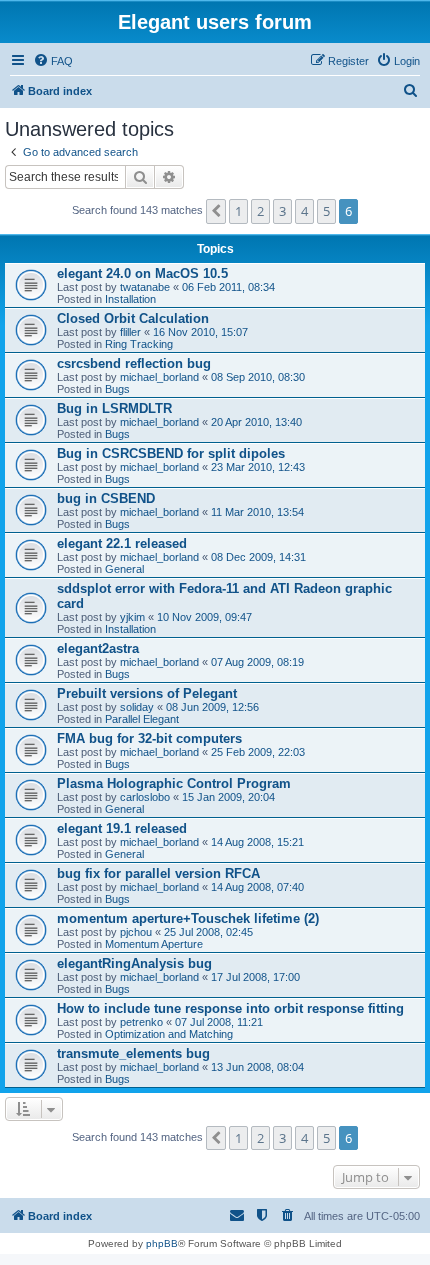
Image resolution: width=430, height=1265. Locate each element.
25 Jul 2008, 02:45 (208, 932)
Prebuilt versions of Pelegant (147, 693)
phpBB (162, 1243)
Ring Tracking (139, 344)
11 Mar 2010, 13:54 (257, 512)
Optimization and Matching (169, 1034)
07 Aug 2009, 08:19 (257, 662)
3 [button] (282, 211)
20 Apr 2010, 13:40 (256, 422)
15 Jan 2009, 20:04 (228, 797)
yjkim (132, 617)
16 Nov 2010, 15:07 (200, 332)
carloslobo (145, 797)
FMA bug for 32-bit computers (149, 738)
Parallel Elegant (142, 719)
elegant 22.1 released (122, 543)
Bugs (117, 389)
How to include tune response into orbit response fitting (230, 1008)
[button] (216, 211)
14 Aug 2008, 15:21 (257, 842)
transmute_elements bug (133, 1053)
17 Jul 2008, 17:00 (255, 977)
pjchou (136, 932)
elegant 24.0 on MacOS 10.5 (142, 273)
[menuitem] (53, 61)
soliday (137, 707)
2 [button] (260, 211)
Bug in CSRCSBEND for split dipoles (171, 453)
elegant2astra (98, 648)
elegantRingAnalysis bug (134, 963)
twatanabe (145, 287)
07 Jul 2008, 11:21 (219, 1022)
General (124, 569)
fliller (130, 332)
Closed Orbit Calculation (133, 318)
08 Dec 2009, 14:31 (258, 557)
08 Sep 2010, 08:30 (258, 377)
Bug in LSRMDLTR (114, 408)
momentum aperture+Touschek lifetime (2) (188, 918)
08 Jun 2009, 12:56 (212, 707)
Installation (130, 299)
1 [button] (238, 211)
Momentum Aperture (154, 944)
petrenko (141, 1022)
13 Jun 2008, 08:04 (257, 1067)
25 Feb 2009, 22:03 (258, 752)
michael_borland (159, 377)
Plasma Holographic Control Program (174, 783)
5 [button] (326, 211)
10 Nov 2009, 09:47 (204, 617)
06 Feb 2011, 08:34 (228, 287)
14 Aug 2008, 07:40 (257, 887)
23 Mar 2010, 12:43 (258, 467)
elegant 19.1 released (122, 828)
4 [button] (304, 211)
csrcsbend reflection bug (134, 363)
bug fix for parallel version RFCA (158, 873)
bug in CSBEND (106, 498)
